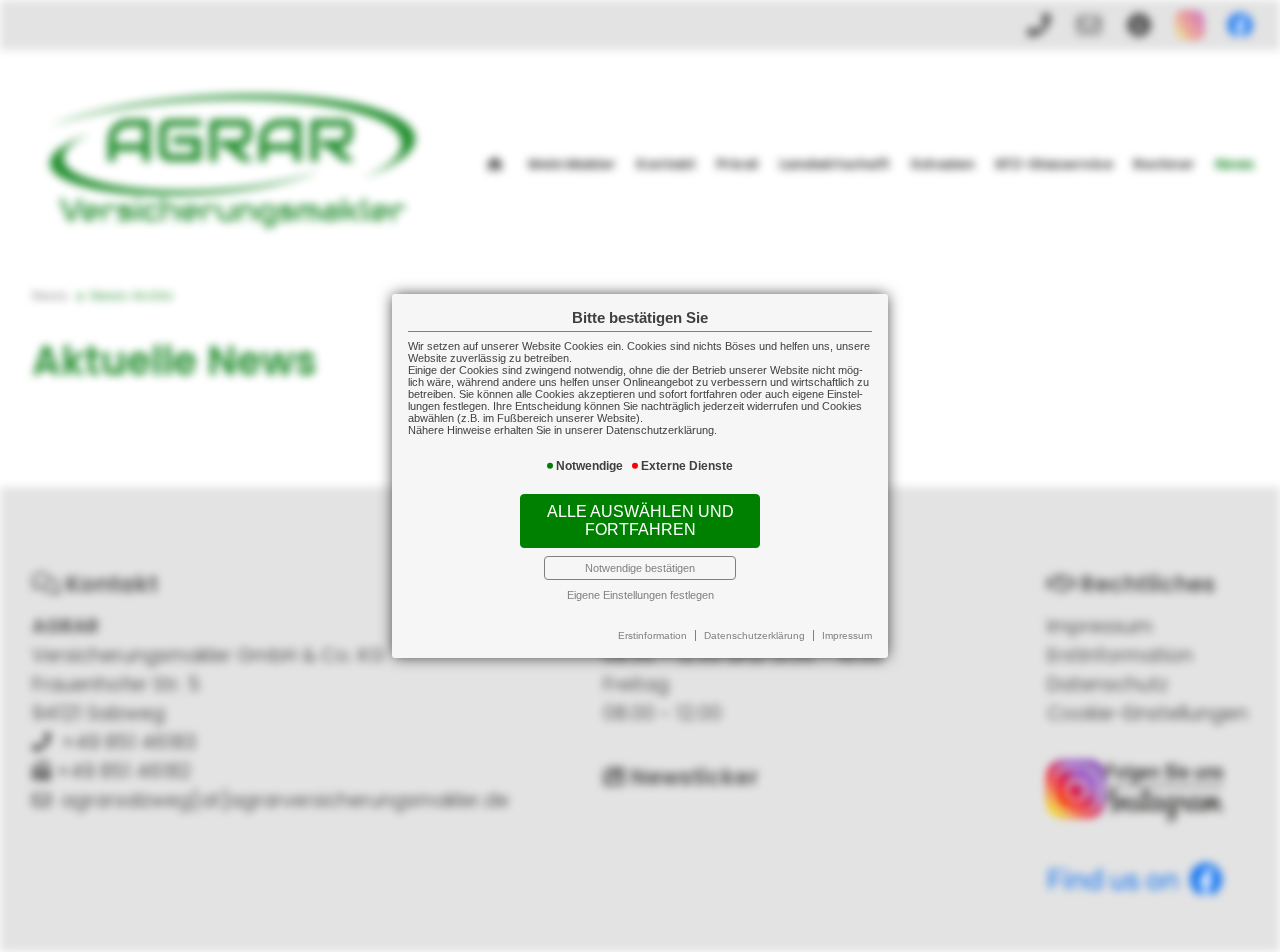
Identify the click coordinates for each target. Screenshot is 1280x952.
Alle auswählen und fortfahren (640, 520)
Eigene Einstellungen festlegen (640, 595)
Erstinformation (652, 635)
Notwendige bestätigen (640, 568)
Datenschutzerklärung (754, 635)
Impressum (847, 635)
